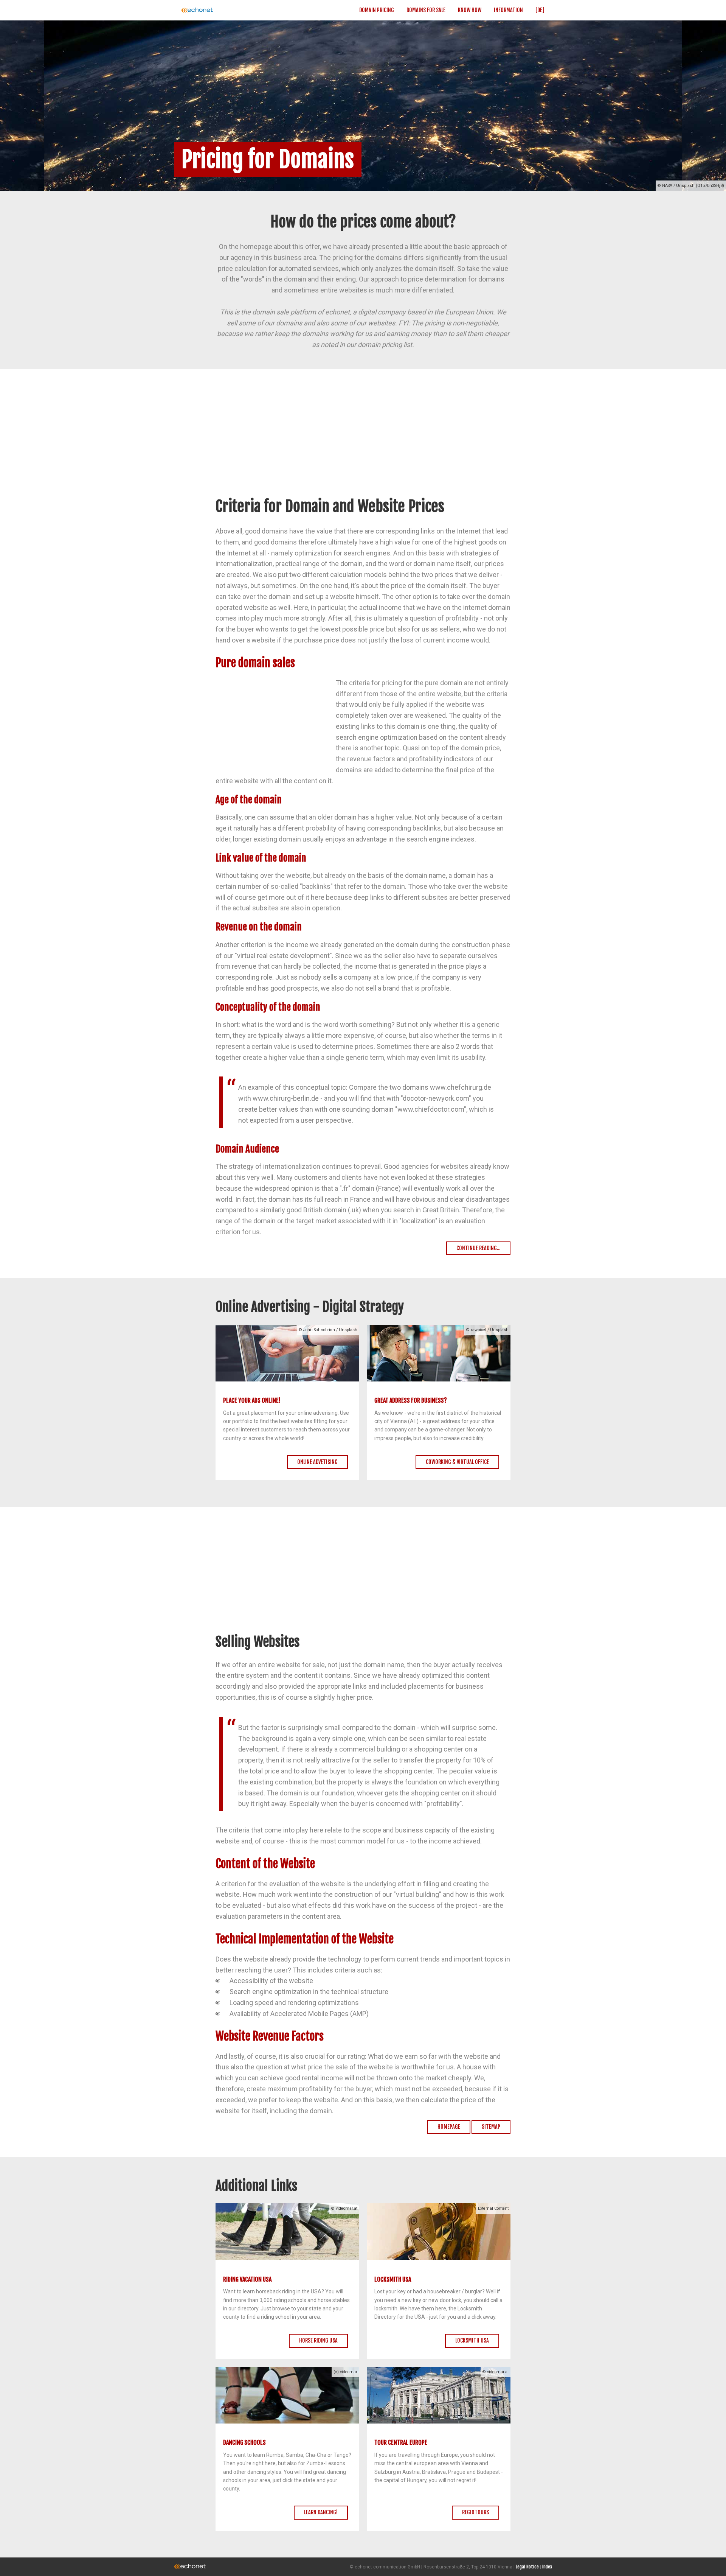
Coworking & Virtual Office (457, 1462)
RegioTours (475, 2512)
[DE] (540, 10)
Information (508, 10)
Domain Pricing (377, 10)
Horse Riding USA (318, 2340)
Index (547, 2567)
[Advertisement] (363, 441)
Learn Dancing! (321, 2512)
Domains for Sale (426, 10)
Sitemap (491, 2127)
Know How (470, 10)
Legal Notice (527, 2567)
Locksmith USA (472, 2340)
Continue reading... (478, 1248)
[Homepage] (221, 10)
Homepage (449, 2127)
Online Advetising (317, 1462)
